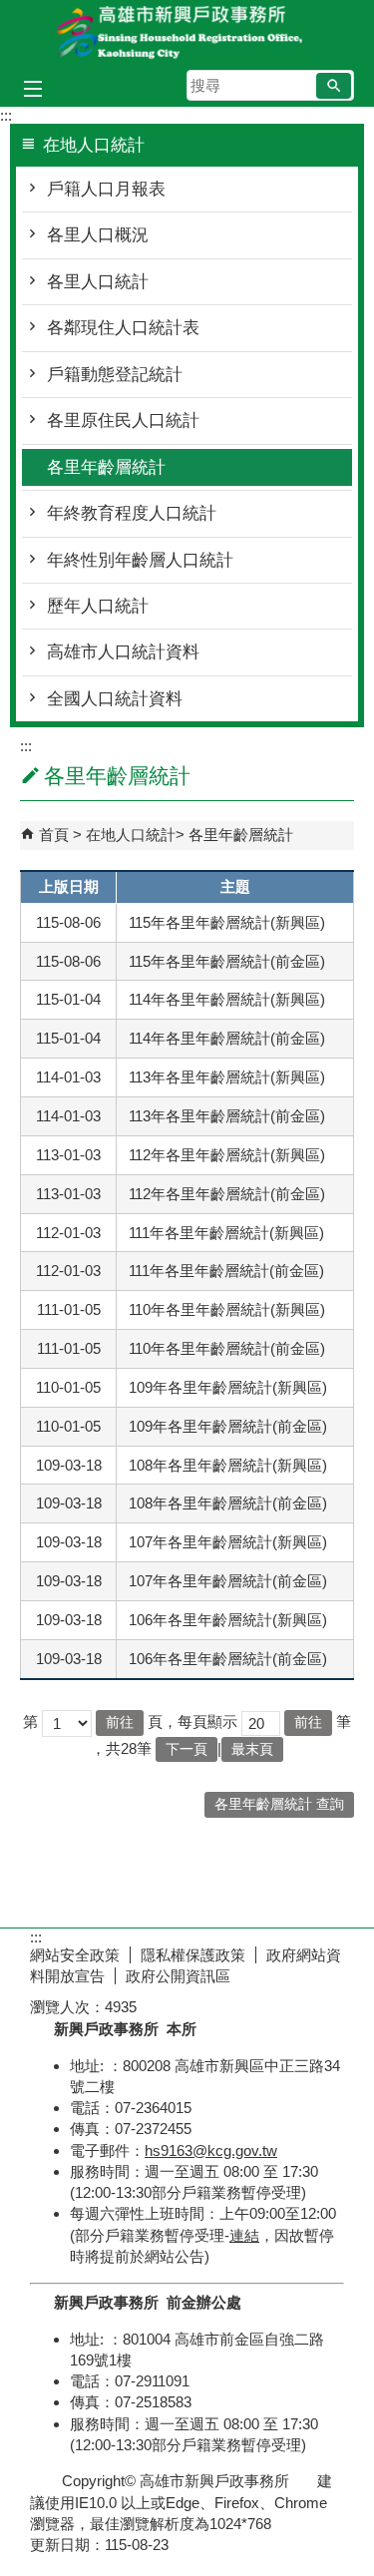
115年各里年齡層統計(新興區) (227, 922)
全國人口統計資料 (115, 699)
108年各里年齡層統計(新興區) (228, 1465)
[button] (334, 86)
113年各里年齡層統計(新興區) (227, 1077)
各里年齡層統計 (106, 467)
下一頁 (187, 1749)
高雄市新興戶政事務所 (187, 33)
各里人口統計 (98, 282)
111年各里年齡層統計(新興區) (226, 1233)
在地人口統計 (131, 835)
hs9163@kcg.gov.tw (211, 2150)
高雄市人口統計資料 (123, 652)
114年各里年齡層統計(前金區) (227, 1038)
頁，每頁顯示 (192, 1721)
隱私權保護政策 (193, 1955)
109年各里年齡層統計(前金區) (228, 1426)
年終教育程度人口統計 (132, 513)
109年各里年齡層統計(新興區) (228, 1387)
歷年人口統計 (98, 606)
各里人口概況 (98, 235)
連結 (244, 2235)
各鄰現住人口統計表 (123, 328)
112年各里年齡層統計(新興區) (227, 1155)
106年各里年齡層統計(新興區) (228, 1620)
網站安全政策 (75, 1955)
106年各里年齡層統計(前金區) (228, 1659)
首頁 (54, 835)
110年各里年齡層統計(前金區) (227, 1348)
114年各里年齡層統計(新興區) (227, 999)
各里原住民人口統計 (123, 421)
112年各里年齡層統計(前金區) (227, 1194)
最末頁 (252, 1749)
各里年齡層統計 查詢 (279, 1804)
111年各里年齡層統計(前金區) (226, 1271)
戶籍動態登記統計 (115, 375)
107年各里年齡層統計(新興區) (228, 1542)
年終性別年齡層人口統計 (140, 560)
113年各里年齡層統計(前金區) (227, 1116)
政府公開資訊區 (178, 1976)
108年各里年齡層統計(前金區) (228, 1503)
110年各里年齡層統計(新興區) (227, 1309)
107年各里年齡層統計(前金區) (228, 1581)
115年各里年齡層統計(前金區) (227, 961)
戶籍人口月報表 (106, 189)
